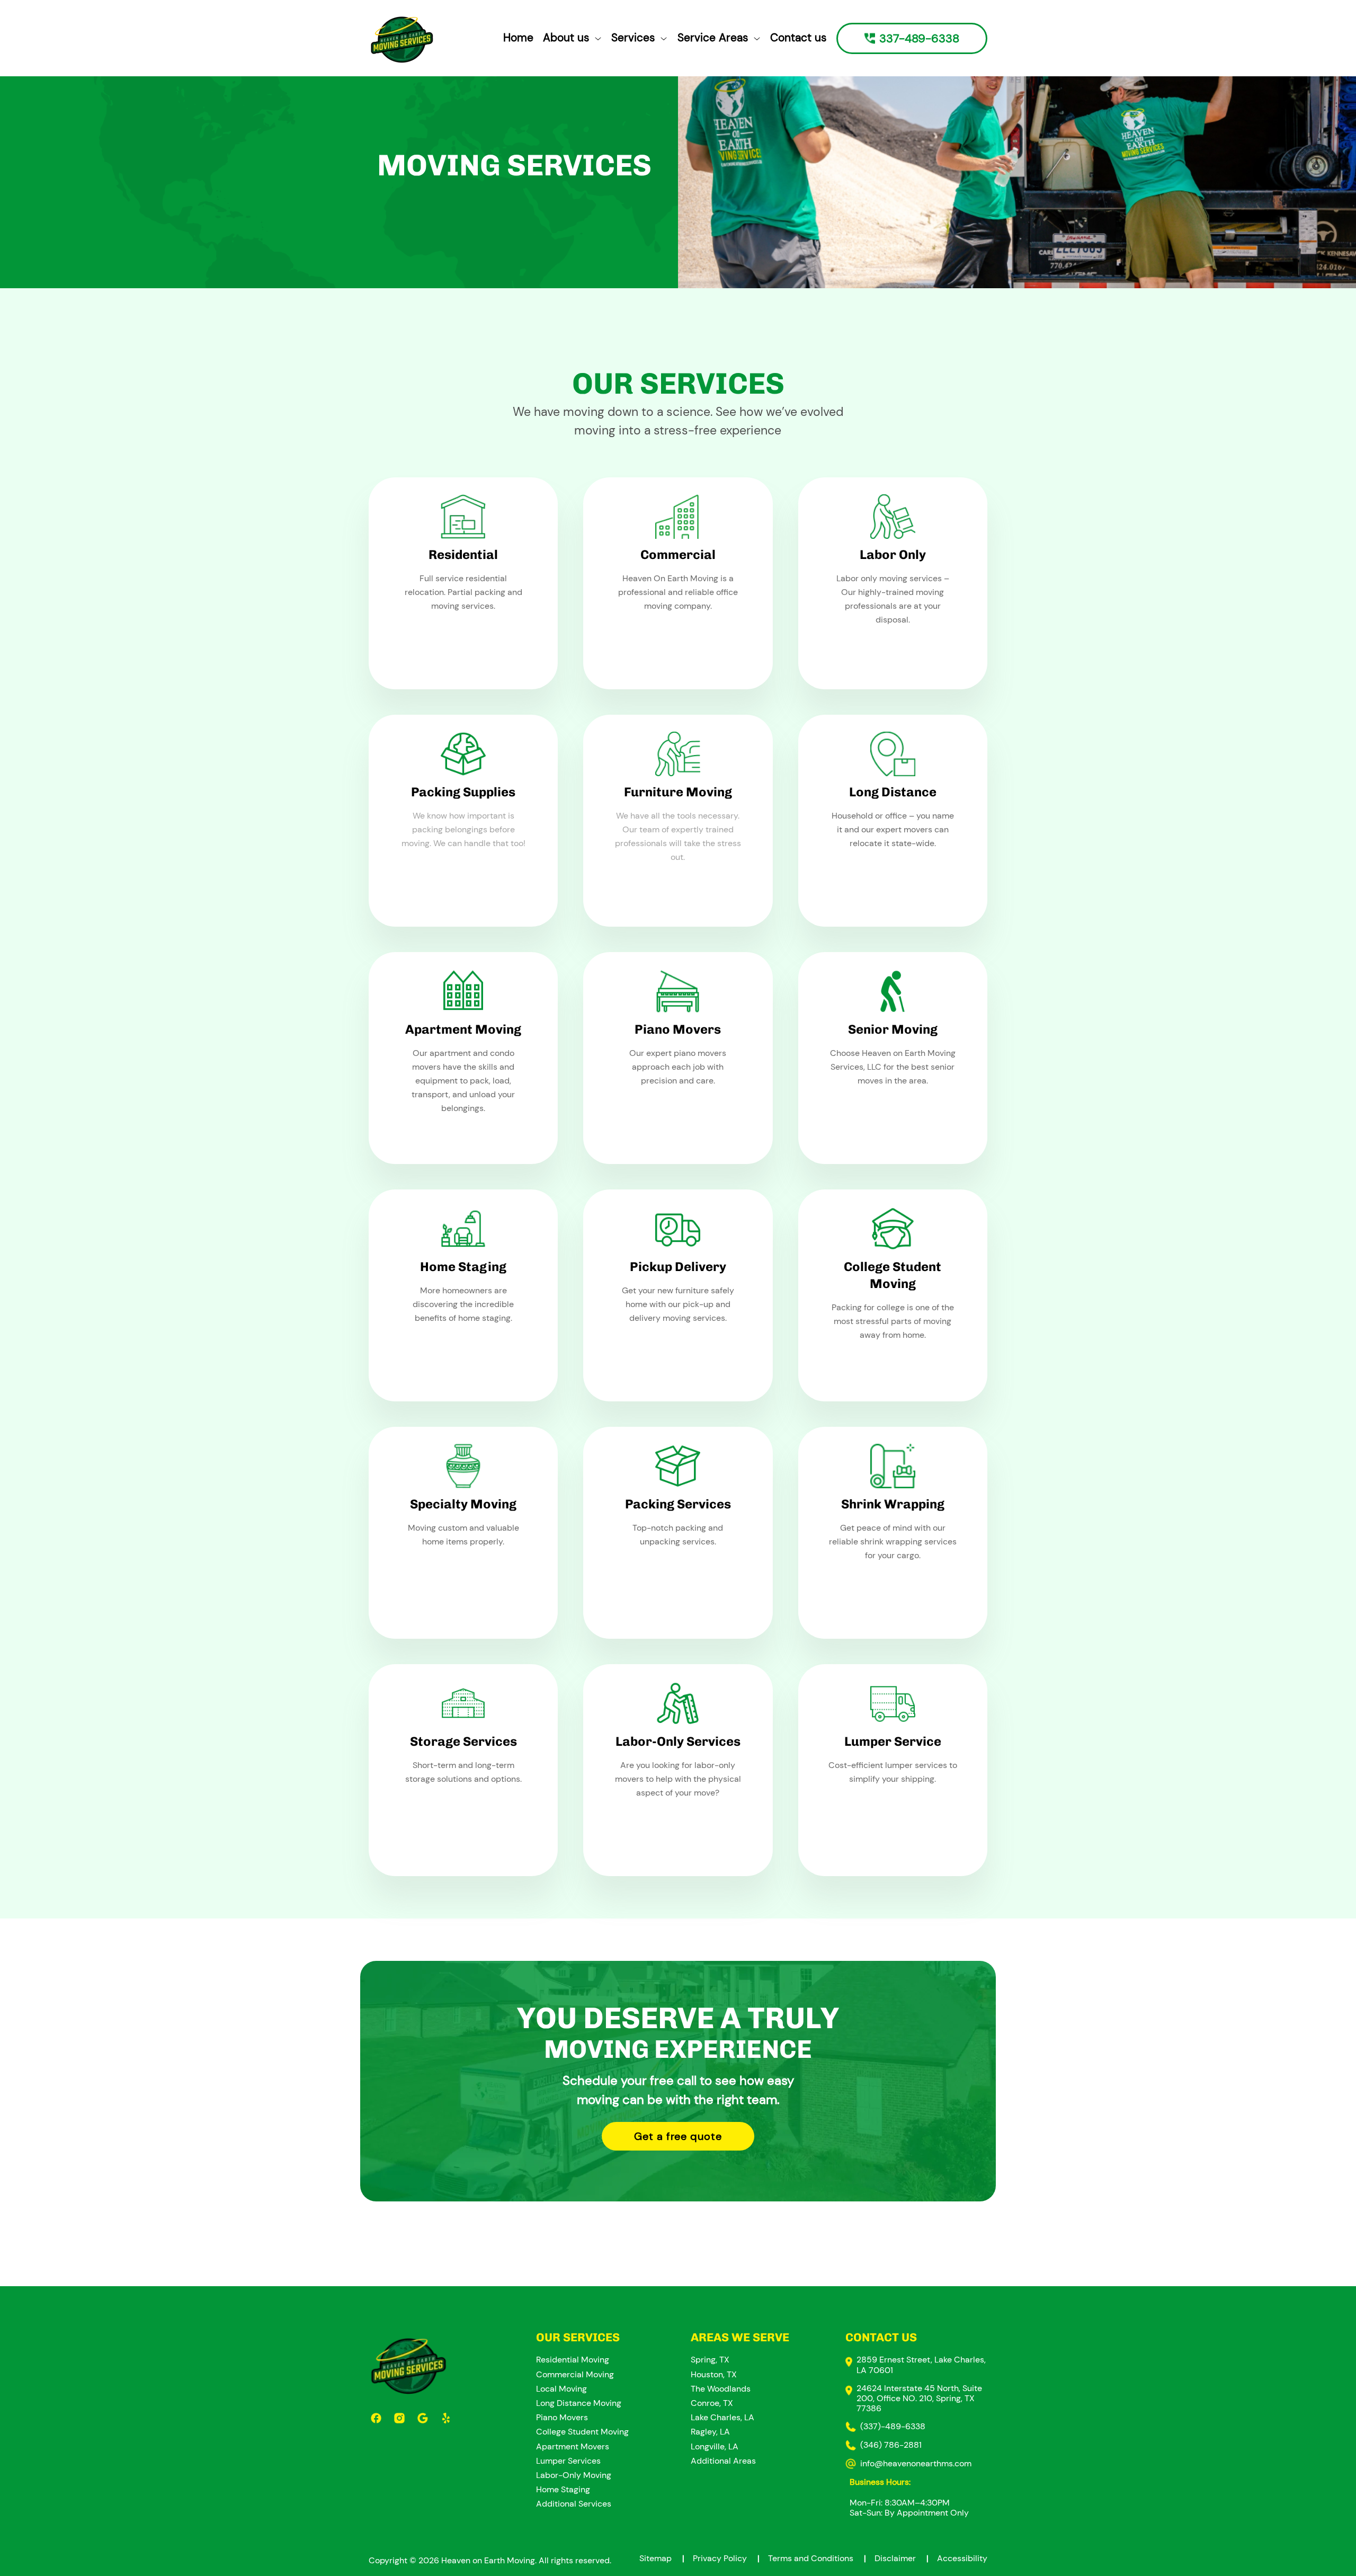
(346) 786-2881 (891, 2445)
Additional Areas (723, 2461)
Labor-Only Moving (574, 2475)
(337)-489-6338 (893, 2426)
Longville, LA (715, 2446)
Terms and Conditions (817, 2558)
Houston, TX (714, 2374)
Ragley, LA (710, 2432)
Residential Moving (573, 2360)
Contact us (799, 38)
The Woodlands (721, 2389)
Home (518, 38)
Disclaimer (902, 2558)
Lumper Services (568, 2461)
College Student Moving (582, 2432)
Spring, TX (710, 2360)
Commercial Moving (575, 2374)
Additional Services (574, 2504)
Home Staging (563, 2489)
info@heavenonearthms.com (916, 2463)
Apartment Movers (573, 2446)
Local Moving (561, 2389)
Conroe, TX (712, 2403)
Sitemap (662, 2558)
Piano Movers (562, 2417)
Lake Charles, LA (722, 2417)
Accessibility (962, 2558)
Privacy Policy (726, 2558)
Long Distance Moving (579, 2403)
